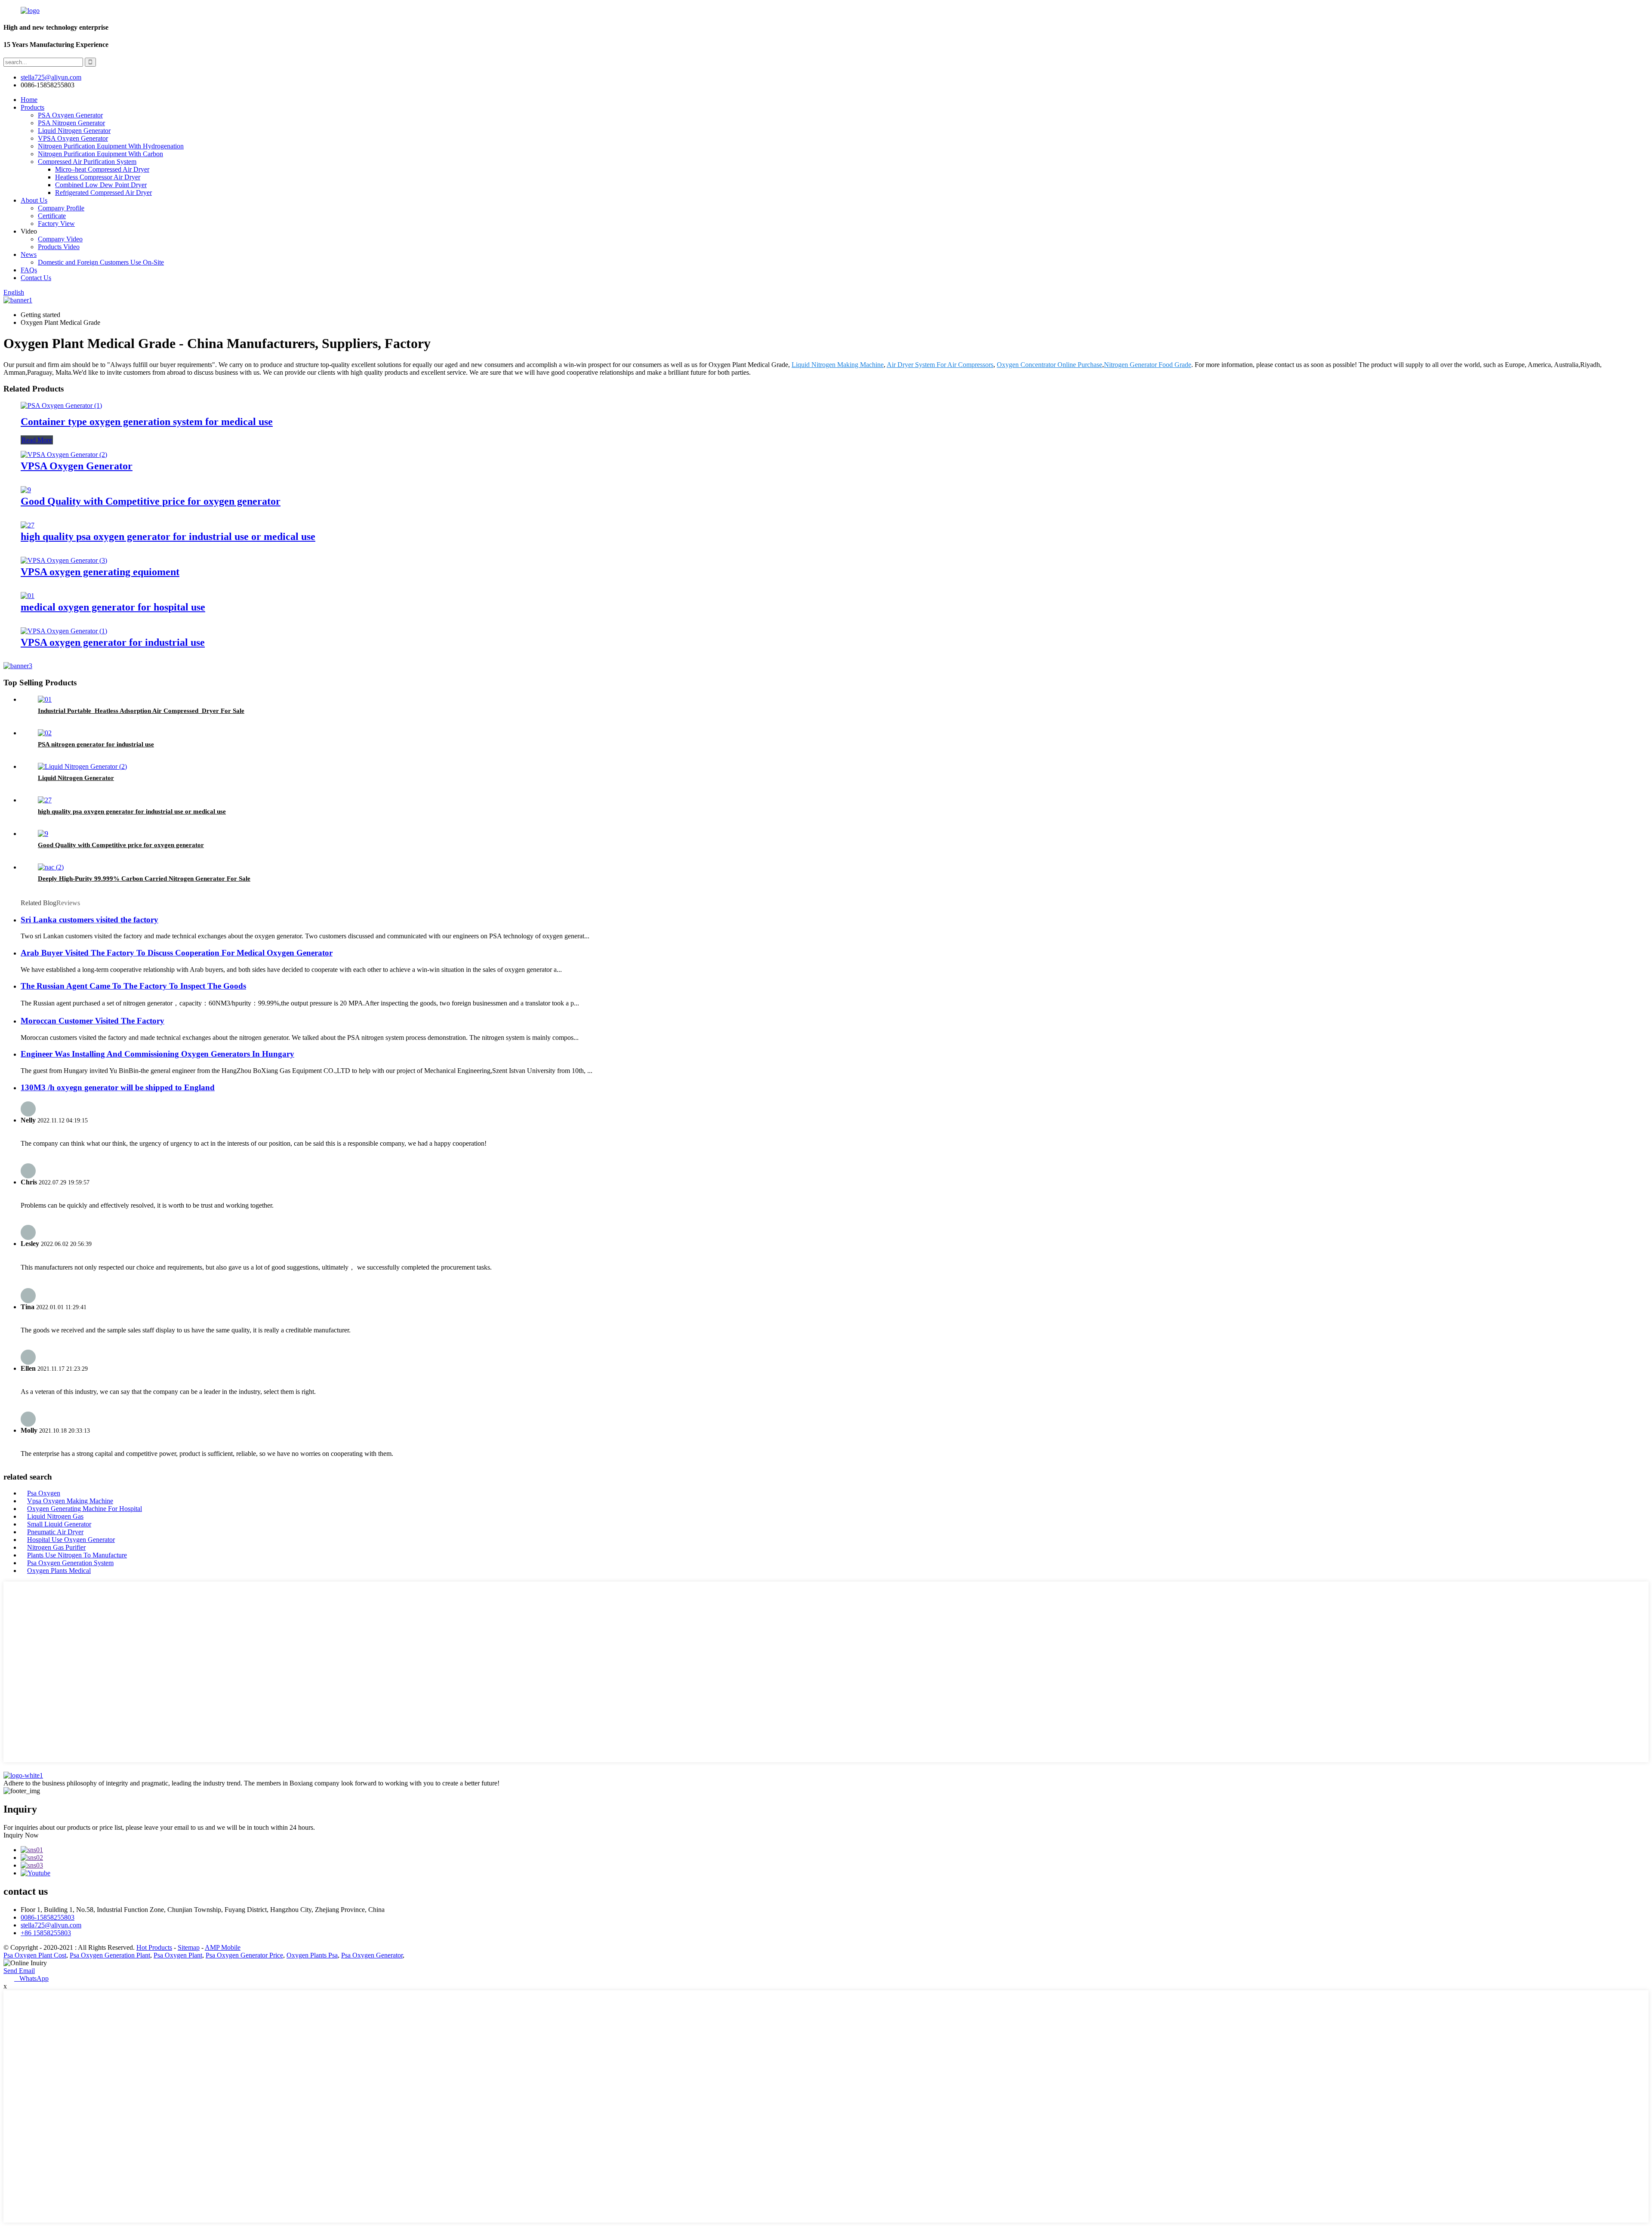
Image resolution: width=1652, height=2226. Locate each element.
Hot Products (154, 1947)
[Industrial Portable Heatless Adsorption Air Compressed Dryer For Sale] (45, 699)
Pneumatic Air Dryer (55, 1532)
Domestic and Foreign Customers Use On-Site (101, 262)
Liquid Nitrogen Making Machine (838, 365)
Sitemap (189, 1947)
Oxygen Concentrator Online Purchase (1049, 365)
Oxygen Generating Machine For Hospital (85, 1509)
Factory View (56, 224)
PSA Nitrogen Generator (71, 123)
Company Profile (61, 208)
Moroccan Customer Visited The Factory (92, 1021)
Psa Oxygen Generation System (70, 1563)
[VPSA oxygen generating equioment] (64, 560)
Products (32, 107)
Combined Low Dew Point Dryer (101, 185)
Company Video (60, 239)
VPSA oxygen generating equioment (100, 572)
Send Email (19, 1971)
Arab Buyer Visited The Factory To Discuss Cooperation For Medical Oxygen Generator (177, 953)
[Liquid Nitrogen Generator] (82, 766)
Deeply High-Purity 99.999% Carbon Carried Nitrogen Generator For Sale (144, 879)
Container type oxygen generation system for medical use (147, 422)
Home (29, 100)
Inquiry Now (21, 1835)
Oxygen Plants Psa (312, 1955)
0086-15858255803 (48, 1917)
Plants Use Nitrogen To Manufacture (77, 1555)
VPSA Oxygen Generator (73, 138)
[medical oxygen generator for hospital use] (28, 596)
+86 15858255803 (46, 1933)
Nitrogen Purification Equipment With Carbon (100, 154)
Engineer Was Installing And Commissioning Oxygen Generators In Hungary (157, 1054)
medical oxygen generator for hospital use (113, 607)
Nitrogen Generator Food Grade (1148, 365)
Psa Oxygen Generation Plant (110, 1955)
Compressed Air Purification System (87, 162)
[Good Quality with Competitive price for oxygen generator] (26, 490)
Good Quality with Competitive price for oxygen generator (151, 501)
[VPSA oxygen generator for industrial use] (64, 631)
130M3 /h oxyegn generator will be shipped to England (118, 1087)
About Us (34, 200)
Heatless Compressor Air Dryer (98, 177)
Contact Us (36, 278)
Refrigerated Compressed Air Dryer (103, 193)
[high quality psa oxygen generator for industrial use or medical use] (28, 525)
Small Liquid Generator (59, 1524)
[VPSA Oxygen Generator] (64, 455)
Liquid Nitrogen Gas (55, 1516)
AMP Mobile (223, 1947)
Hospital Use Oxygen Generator (71, 1540)
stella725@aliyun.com (51, 77)
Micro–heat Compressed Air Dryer (102, 169)
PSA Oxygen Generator (70, 115)
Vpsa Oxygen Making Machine (70, 1501)
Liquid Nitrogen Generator (74, 131)
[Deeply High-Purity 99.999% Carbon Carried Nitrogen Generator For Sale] (51, 867)
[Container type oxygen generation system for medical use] (61, 405)
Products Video (59, 247)
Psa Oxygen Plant (178, 1955)
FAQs (29, 270)
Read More (37, 440)
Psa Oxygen (44, 1493)
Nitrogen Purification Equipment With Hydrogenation (111, 146)
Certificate (52, 216)
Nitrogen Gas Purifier (56, 1547)
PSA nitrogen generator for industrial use (96, 744)
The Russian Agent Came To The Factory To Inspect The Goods (133, 986)
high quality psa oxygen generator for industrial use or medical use (168, 536)
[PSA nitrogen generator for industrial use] (45, 733)
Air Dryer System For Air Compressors (940, 365)
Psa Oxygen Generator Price (244, 1955)
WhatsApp (31, 1978)
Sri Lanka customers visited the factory (89, 920)
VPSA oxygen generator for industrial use (113, 642)
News (29, 254)
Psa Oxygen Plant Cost (35, 1955)
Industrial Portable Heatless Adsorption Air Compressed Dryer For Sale (141, 711)
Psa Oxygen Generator (372, 1955)
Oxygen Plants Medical (59, 1571)
